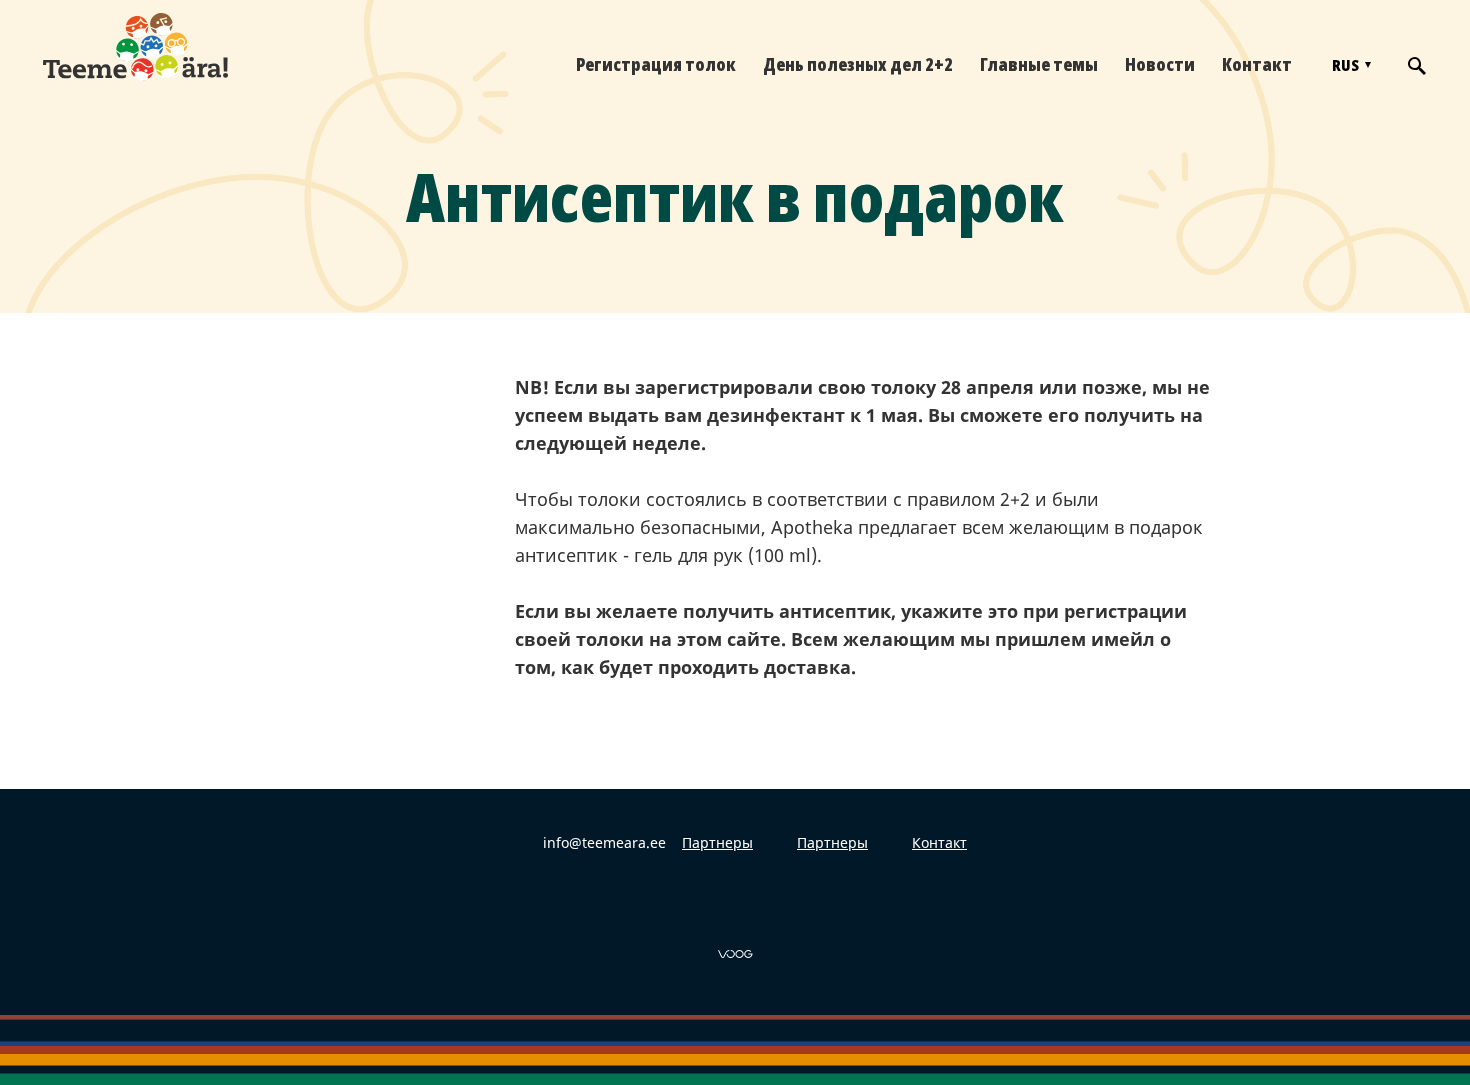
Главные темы (1039, 64)
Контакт (1257, 64)
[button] (1349, 65)
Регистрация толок (656, 64)
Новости (1160, 64)
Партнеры (717, 842)
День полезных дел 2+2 (858, 64)
